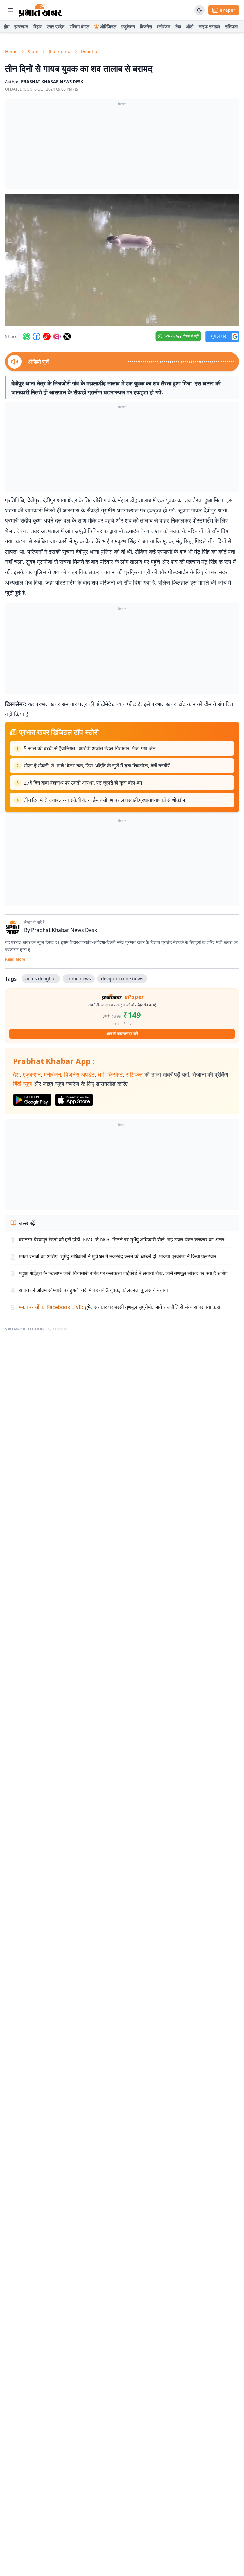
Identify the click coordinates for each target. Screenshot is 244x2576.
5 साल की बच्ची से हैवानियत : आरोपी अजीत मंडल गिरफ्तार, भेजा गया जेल (90, 748)
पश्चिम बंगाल (79, 27)
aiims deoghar (41, 979)
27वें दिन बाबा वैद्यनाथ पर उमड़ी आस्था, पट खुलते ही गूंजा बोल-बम (83, 783)
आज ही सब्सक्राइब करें (122, 1034)
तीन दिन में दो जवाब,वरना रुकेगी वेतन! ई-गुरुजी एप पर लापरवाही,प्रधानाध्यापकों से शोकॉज (104, 800)
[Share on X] (67, 337)
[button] (122, 260)
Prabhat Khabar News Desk (64, 930)
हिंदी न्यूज (23, 1084)
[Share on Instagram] (57, 337)
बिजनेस (146, 27)
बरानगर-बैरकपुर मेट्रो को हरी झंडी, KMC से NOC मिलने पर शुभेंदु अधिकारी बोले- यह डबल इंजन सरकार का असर (122, 1239)
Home (11, 51)
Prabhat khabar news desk (52, 82)
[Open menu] (10, 10)
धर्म (101, 1074)
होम (7, 27)
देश (16, 1074)
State (33, 51)
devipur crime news (122, 979)
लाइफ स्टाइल (209, 27)
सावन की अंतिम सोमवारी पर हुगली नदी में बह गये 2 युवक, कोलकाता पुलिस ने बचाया (93, 1290)
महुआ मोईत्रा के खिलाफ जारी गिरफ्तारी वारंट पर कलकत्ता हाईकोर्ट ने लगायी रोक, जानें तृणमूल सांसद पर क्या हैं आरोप (123, 1273)
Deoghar (90, 51)
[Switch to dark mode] (200, 10)
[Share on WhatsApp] (26, 337)
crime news (79, 979)
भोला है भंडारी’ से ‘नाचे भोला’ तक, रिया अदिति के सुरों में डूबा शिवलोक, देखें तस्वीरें (97, 766)
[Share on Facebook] (37, 337)
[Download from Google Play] (32, 1100)
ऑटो (190, 27)
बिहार (37, 27)
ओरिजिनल (108, 27)
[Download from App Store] (74, 1100)
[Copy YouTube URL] (47, 337)
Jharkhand (60, 51)
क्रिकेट (115, 1074)
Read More (15, 959)
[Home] (41, 10)
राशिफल (231, 27)
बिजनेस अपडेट (79, 1074)
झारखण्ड (21, 27)
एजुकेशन (128, 27)
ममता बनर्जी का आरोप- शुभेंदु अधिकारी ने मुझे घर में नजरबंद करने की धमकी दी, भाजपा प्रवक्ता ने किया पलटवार (118, 1256)
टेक (178, 27)
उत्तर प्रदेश (56, 27)
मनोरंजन (164, 27)
